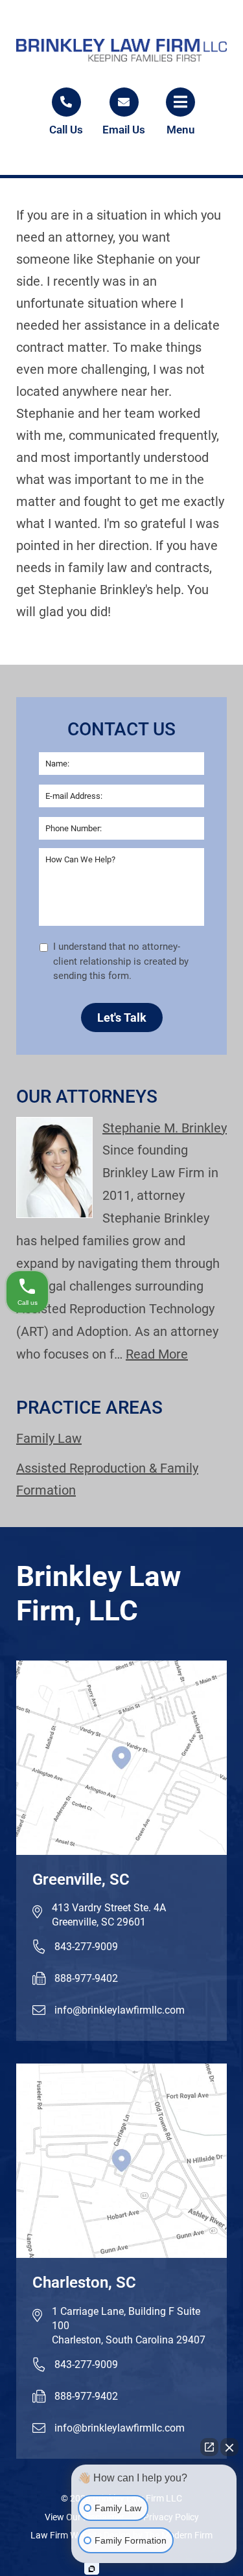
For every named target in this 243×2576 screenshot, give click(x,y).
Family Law (49, 1438)
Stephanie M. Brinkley (165, 1128)
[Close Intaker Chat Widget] (229, 2447)
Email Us (124, 130)
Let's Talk (122, 1018)
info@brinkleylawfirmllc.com (120, 2010)
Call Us (66, 130)
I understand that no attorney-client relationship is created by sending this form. (121, 961)
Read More (157, 1354)
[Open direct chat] (209, 2447)
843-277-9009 (86, 1947)
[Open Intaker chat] (92, 2569)
